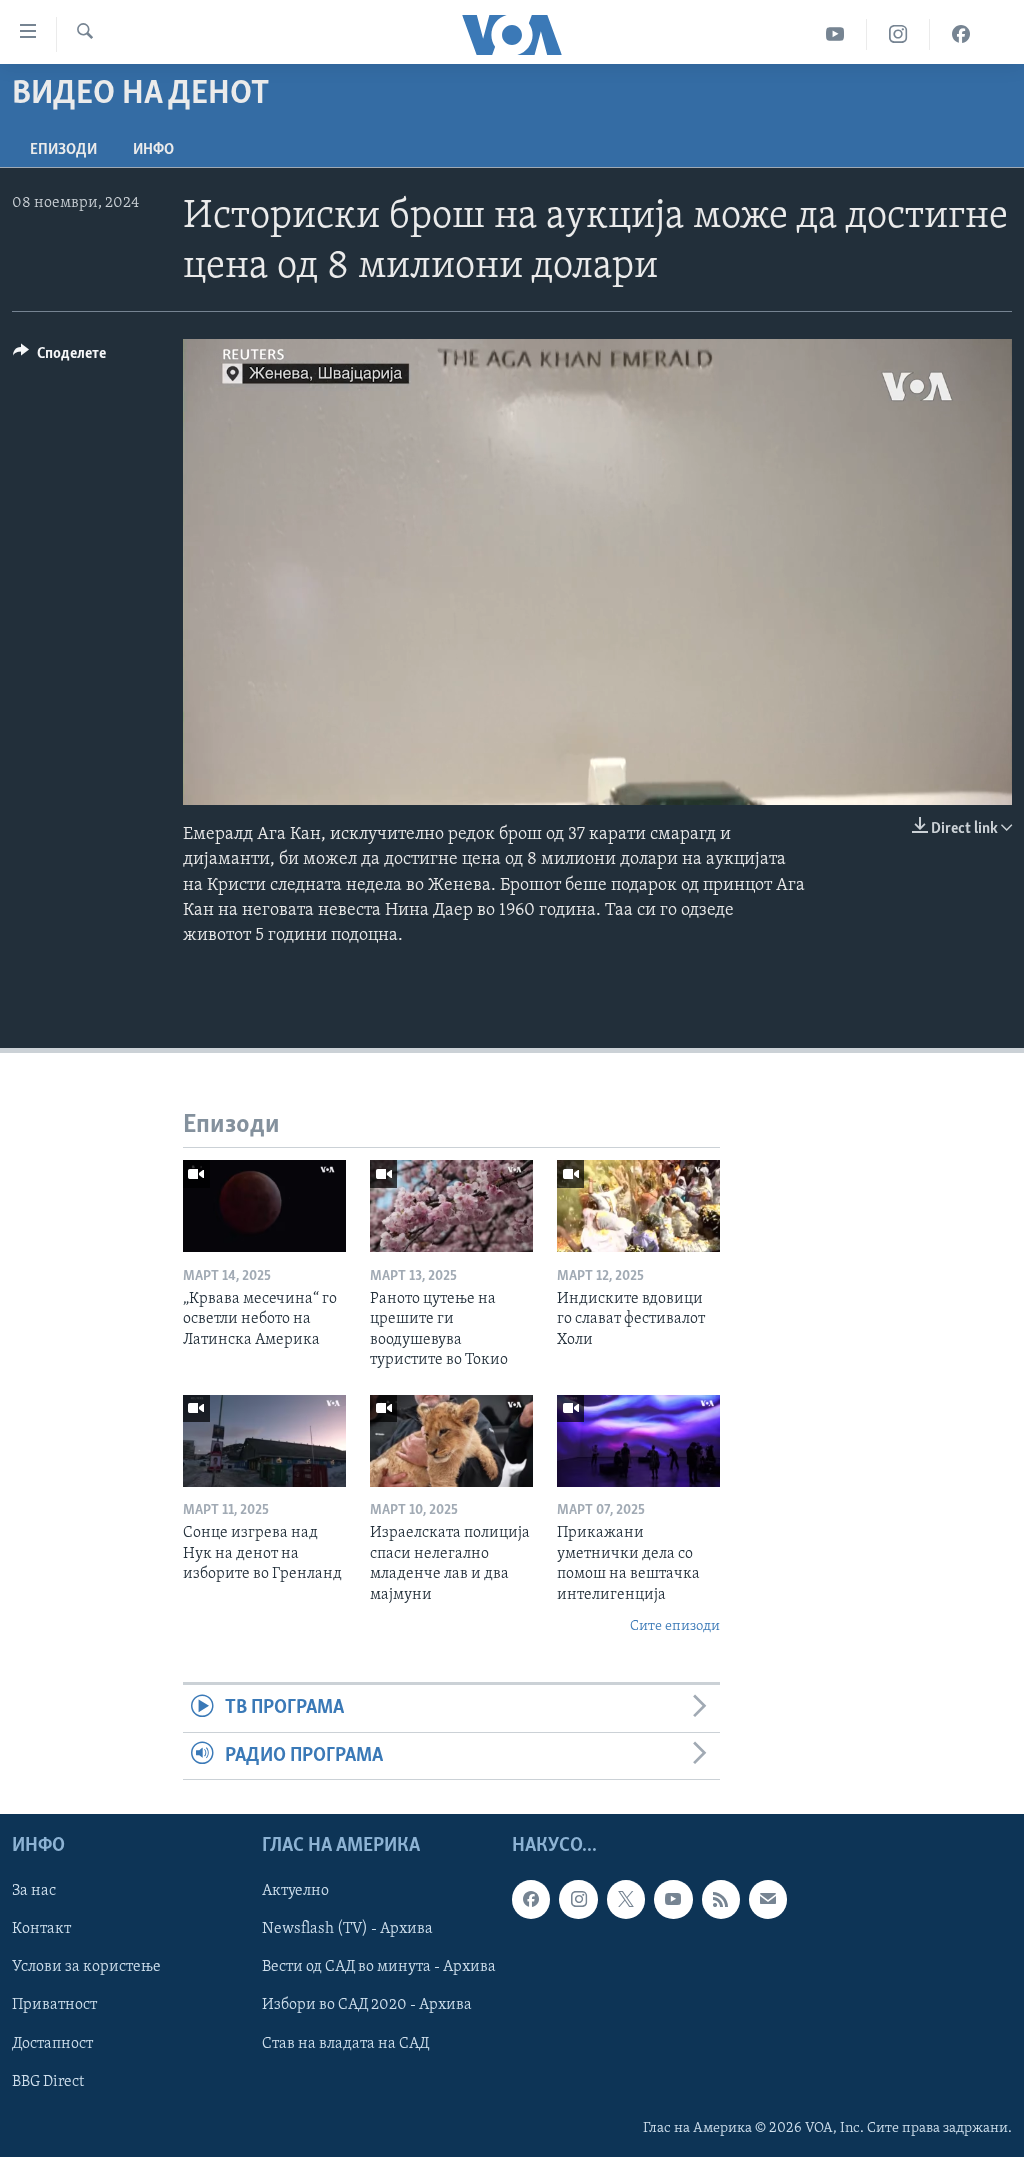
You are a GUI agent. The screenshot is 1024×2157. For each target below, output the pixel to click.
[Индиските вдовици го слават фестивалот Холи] (638, 1206)
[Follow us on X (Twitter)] (626, 1899)
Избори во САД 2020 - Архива (367, 2006)
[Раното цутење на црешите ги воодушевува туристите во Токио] (451, 1206)
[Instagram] (898, 34)
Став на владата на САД (345, 2044)
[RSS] (721, 1899)
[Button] (59, 358)
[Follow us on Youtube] (673, 1899)
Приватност (54, 2006)
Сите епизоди (675, 1626)
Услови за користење (86, 1968)
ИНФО (153, 150)
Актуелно (295, 1891)
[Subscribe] (768, 1899)
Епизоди (63, 150)
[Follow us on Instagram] (578, 1899)
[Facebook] (961, 34)
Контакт (41, 1930)
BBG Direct (48, 2082)
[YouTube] (835, 34)
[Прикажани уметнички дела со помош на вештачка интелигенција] (638, 1441)
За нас (34, 1891)
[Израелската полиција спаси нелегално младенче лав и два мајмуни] (451, 1441)
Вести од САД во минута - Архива (379, 1968)
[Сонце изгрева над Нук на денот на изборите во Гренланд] (264, 1441)
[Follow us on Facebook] (531, 1899)
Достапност (52, 2044)
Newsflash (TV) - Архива (347, 1930)
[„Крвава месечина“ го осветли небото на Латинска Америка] (264, 1206)
